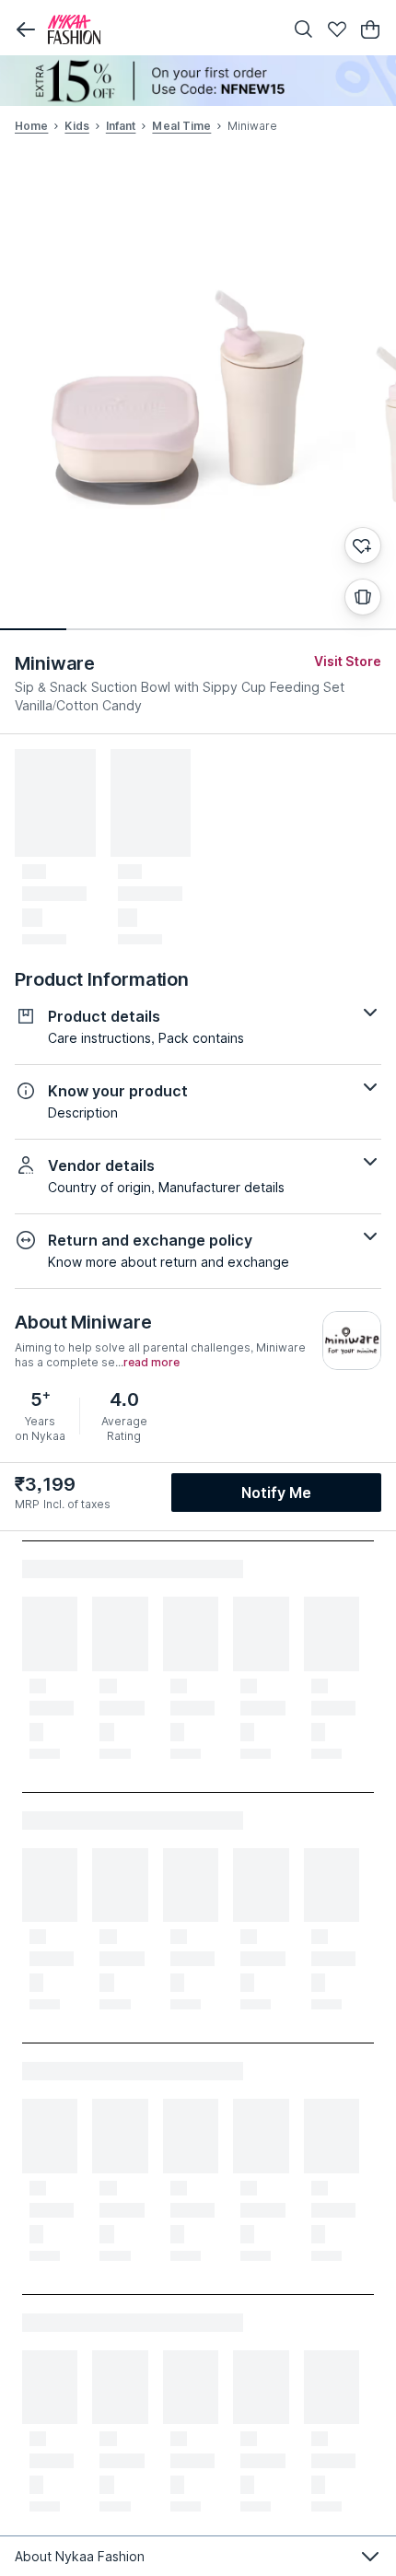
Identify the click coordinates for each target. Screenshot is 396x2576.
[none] (198, 81)
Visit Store (348, 661)
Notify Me (276, 1493)
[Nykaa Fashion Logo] (161, 29)
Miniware (55, 663)
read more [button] (151, 1363)
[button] (26, 29)
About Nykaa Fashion (80, 2556)
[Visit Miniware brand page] (352, 1341)
